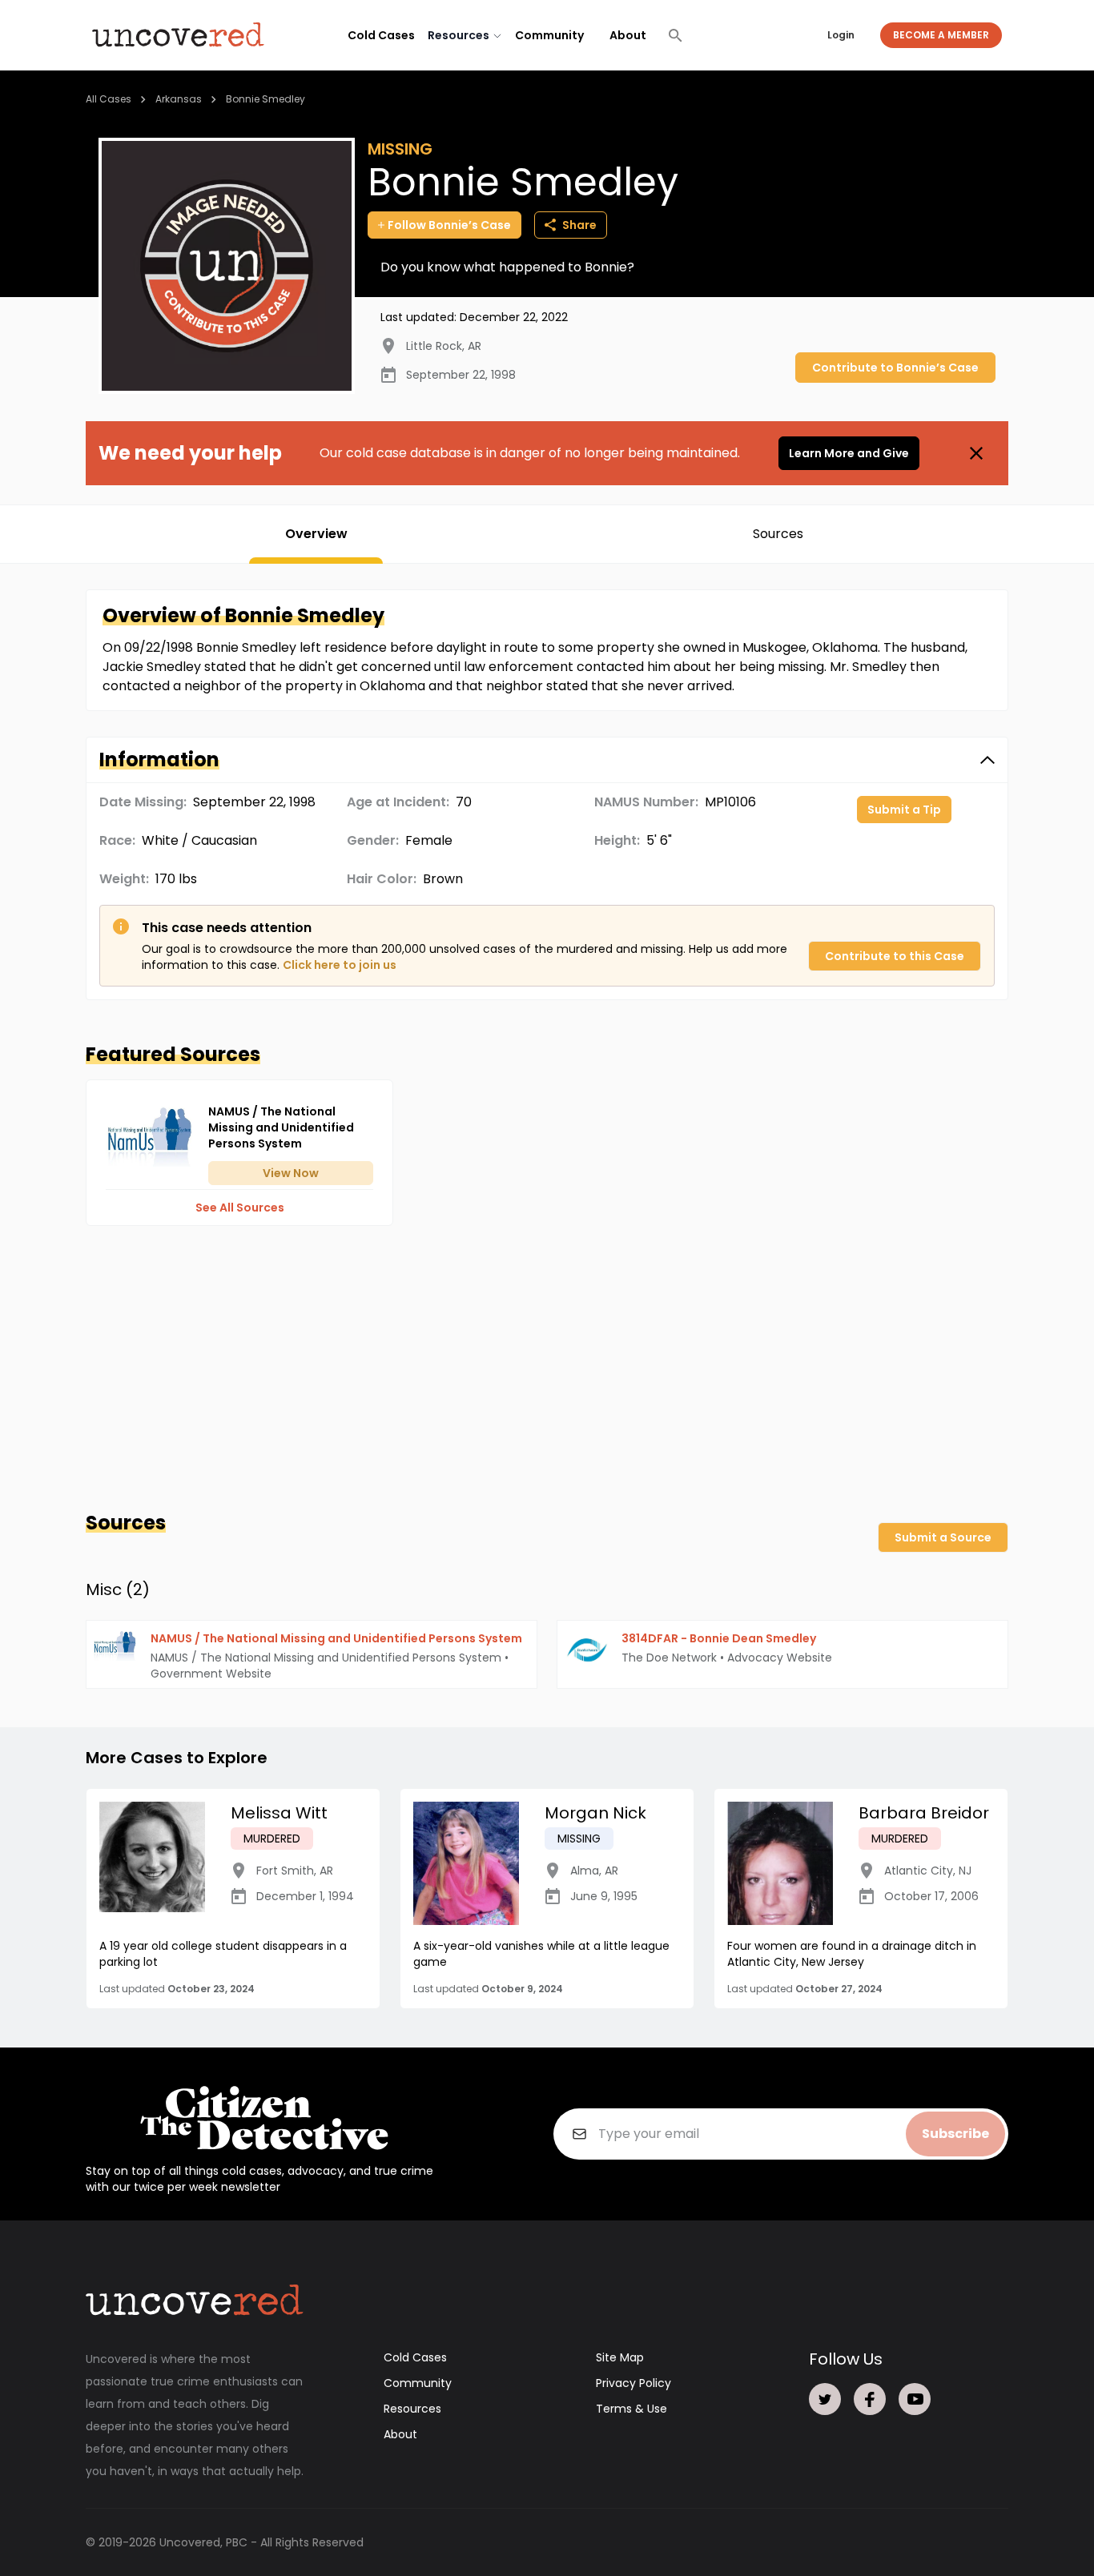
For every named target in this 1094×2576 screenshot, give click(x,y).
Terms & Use (631, 2409)
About (628, 35)
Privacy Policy (633, 2383)
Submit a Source (943, 1537)
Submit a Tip (904, 810)
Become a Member (941, 35)
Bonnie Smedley (265, 99)
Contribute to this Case (895, 956)
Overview (316, 534)
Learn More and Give (849, 453)
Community (549, 35)
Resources (412, 2409)
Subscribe (955, 2134)
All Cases (109, 99)
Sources (778, 534)
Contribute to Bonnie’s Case (895, 368)
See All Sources (240, 1208)
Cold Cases (381, 35)
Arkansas (179, 99)
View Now (291, 1173)
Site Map (620, 2357)
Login (841, 35)
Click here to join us (340, 965)
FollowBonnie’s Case (449, 225)
